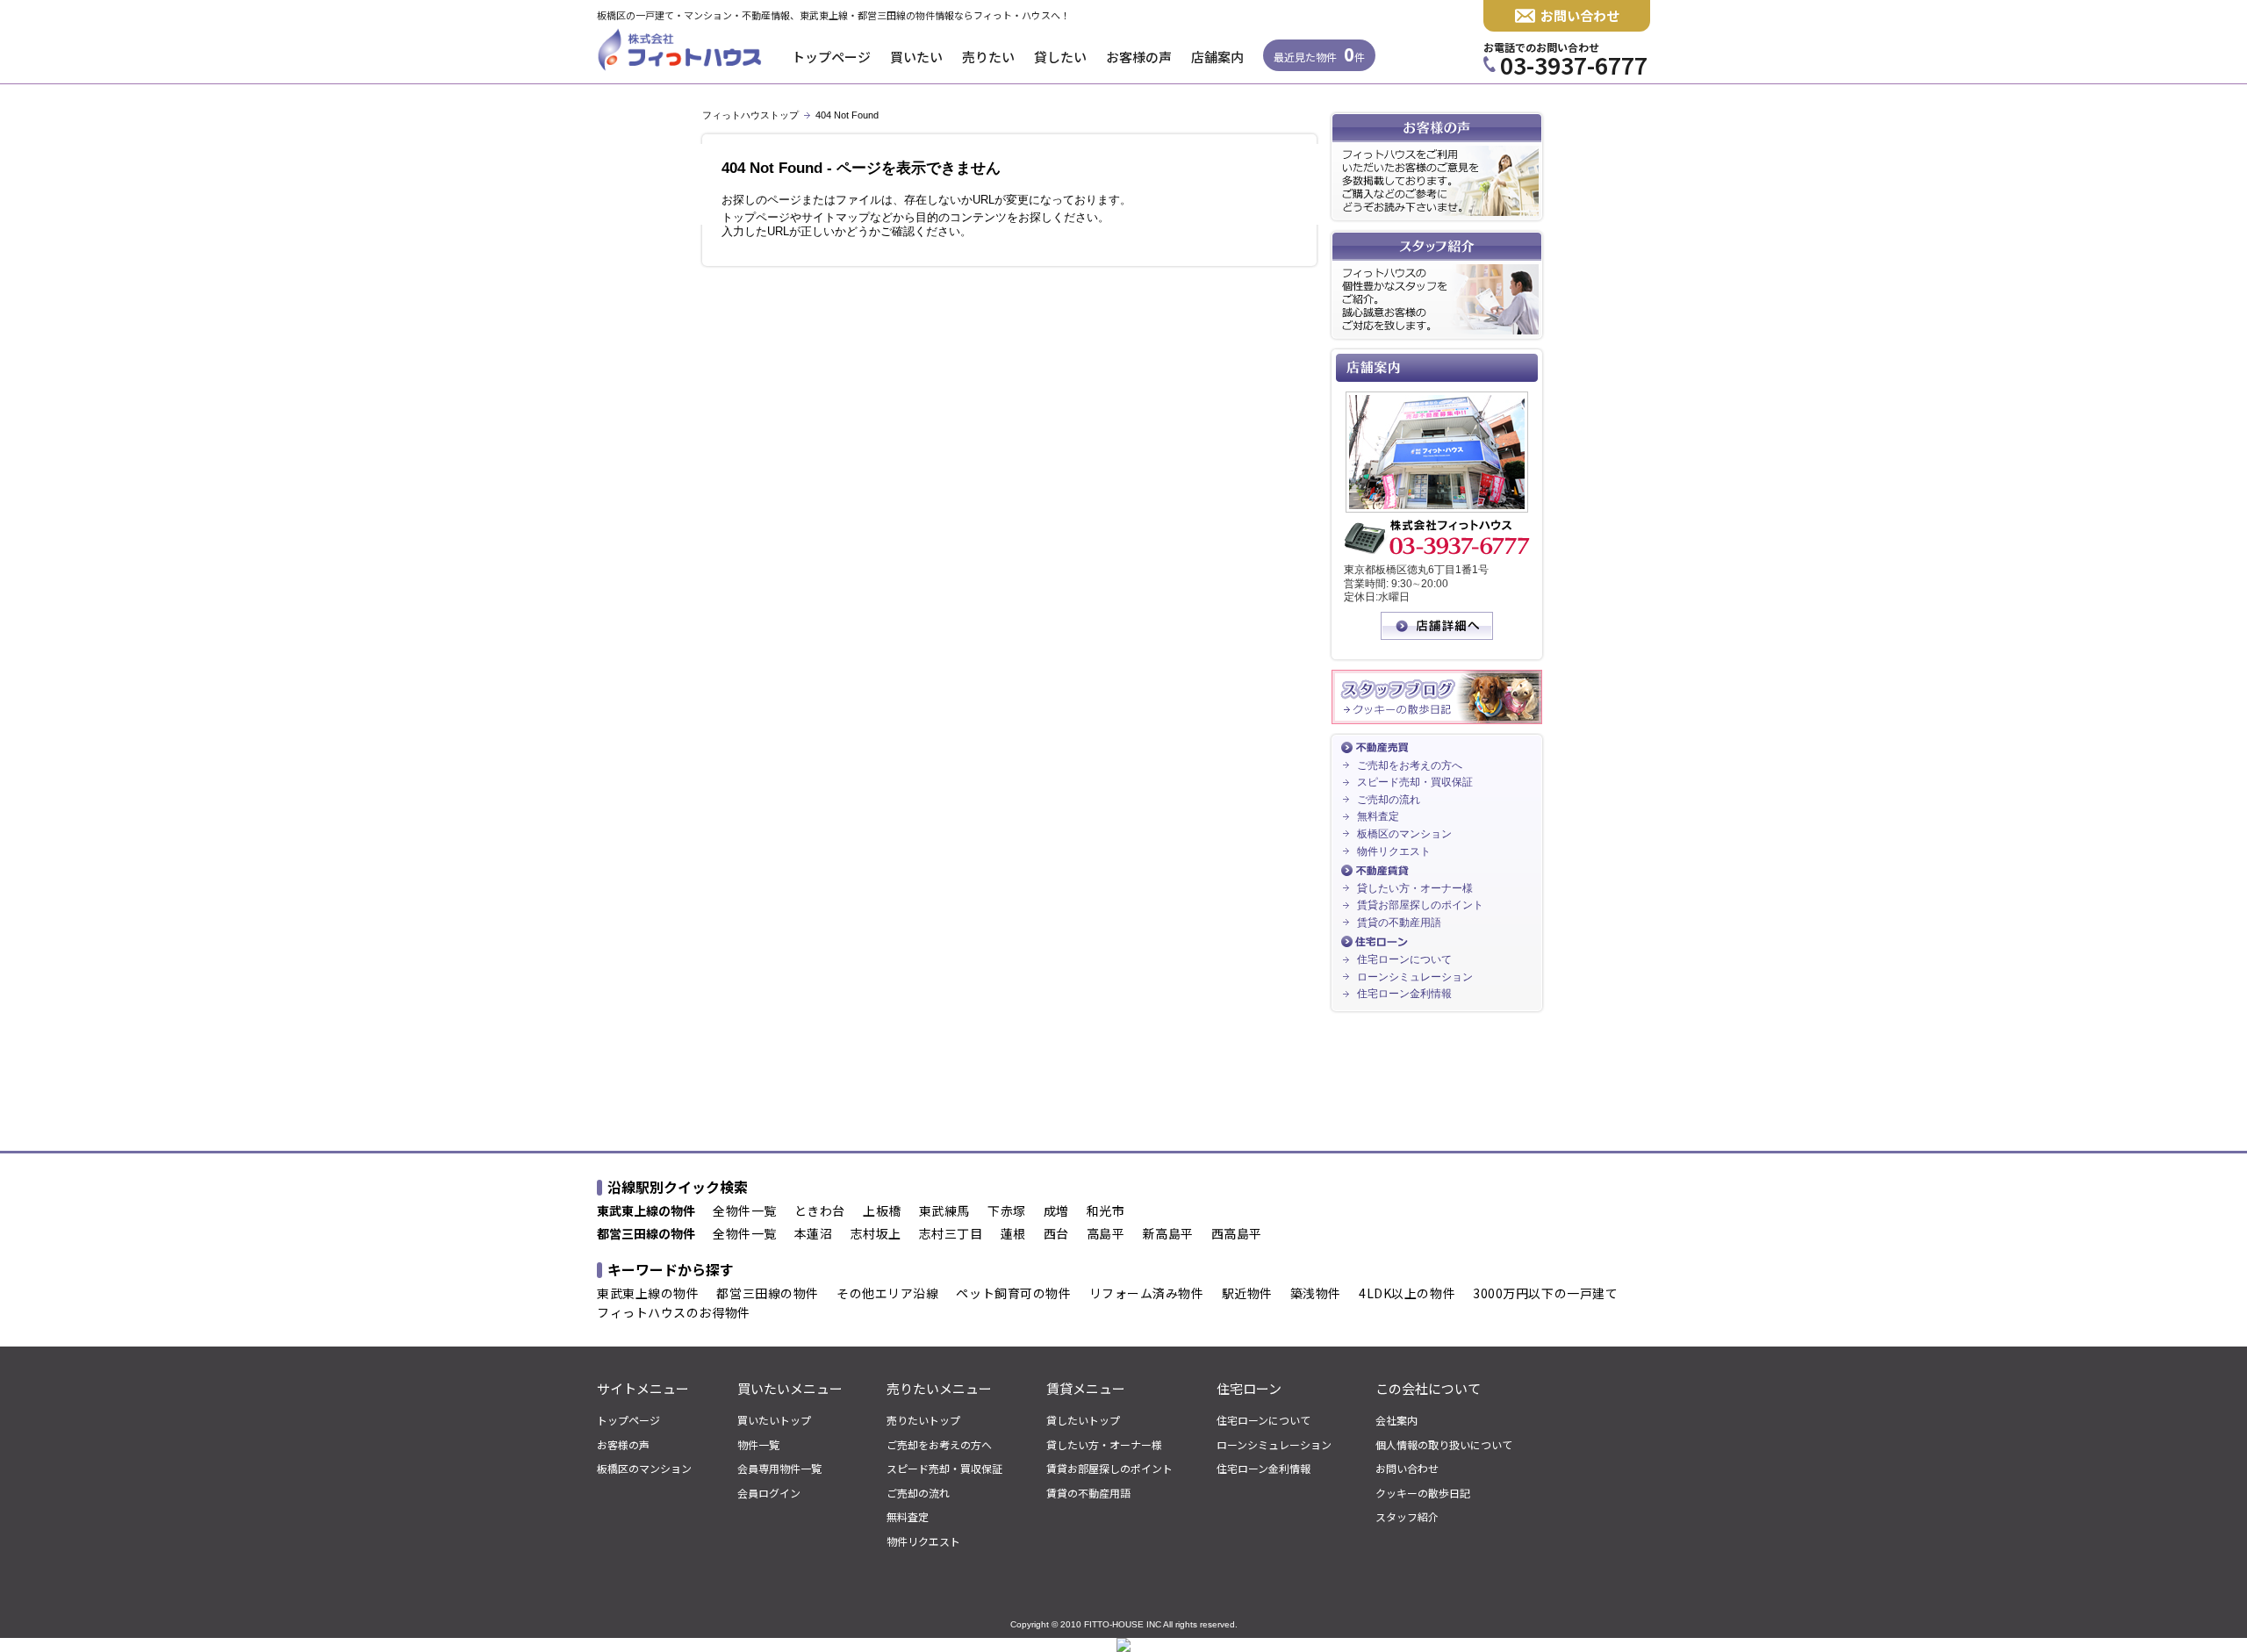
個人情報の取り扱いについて (1444, 1445)
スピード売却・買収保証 (1415, 782)
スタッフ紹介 (1407, 1517)
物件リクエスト (1394, 851)
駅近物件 (1247, 1294)
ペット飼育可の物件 (1013, 1294)
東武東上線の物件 (648, 1294)
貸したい (1060, 57)
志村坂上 (876, 1234)
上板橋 (882, 1211)
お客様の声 (1139, 57)
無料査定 (1378, 816)
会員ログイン (769, 1493)
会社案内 (1396, 1420)
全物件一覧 (745, 1211)
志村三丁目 (951, 1234)
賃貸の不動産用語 (1399, 923)
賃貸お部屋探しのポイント (1420, 905)
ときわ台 (820, 1211)
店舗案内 (1217, 57)
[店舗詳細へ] (1437, 636)
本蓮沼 (814, 1234)
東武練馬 (944, 1211)
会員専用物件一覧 (779, 1469)
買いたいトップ (774, 1420)
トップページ (831, 57)
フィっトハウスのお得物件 (674, 1313)
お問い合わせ (1580, 15)
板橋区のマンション (1404, 834)
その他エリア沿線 (887, 1294)
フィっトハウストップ (750, 115)
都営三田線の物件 (767, 1294)
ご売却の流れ (1389, 800)
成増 (1056, 1211)
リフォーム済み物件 (1147, 1294)
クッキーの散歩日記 (1423, 1493)
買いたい (916, 57)
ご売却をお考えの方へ (1410, 765)
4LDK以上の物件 (1407, 1294)
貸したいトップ (1083, 1420)
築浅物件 (1316, 1294)
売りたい (988, 57)
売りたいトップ (923, 1420)
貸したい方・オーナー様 (1415, 888)
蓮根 (1013, 1234)
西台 (1056, 1234)
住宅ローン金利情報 (1404, 994)
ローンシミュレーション (1415, 977)
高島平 (1106, 1234)
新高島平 (1168, 1234)
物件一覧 (758, 1445)
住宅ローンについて (1404, 959)
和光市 (1106, 1211)
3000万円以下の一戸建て (1545, 1294)
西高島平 (1237, 1234)
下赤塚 (1007, 1211)
